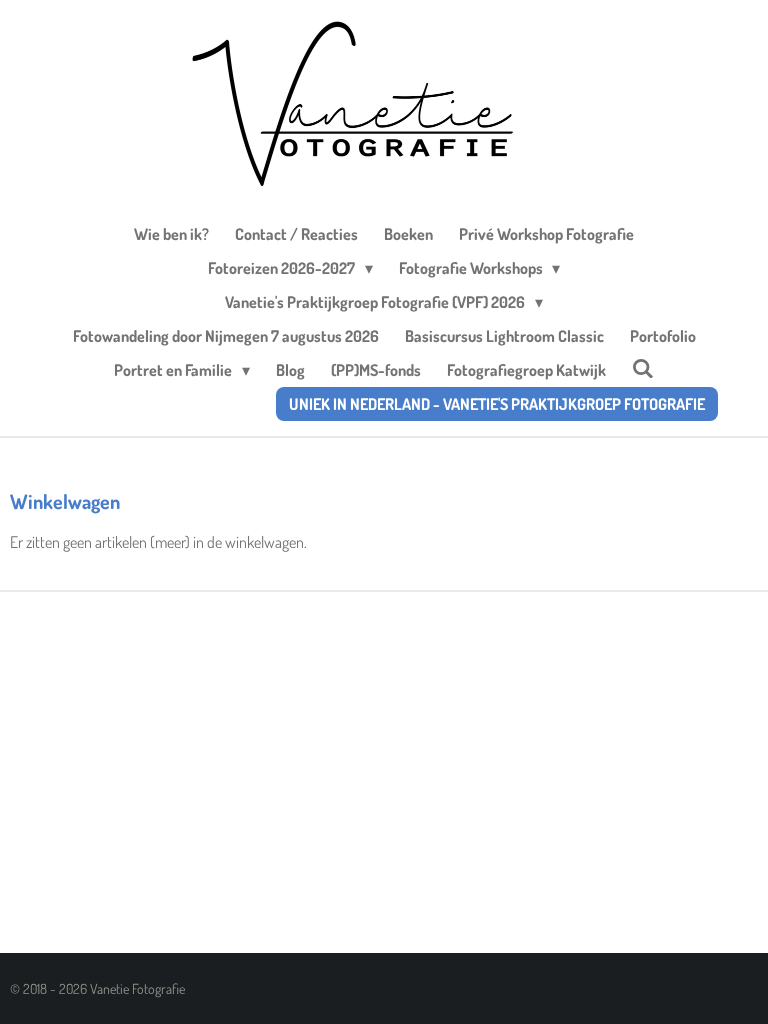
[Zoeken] (643, 368)
